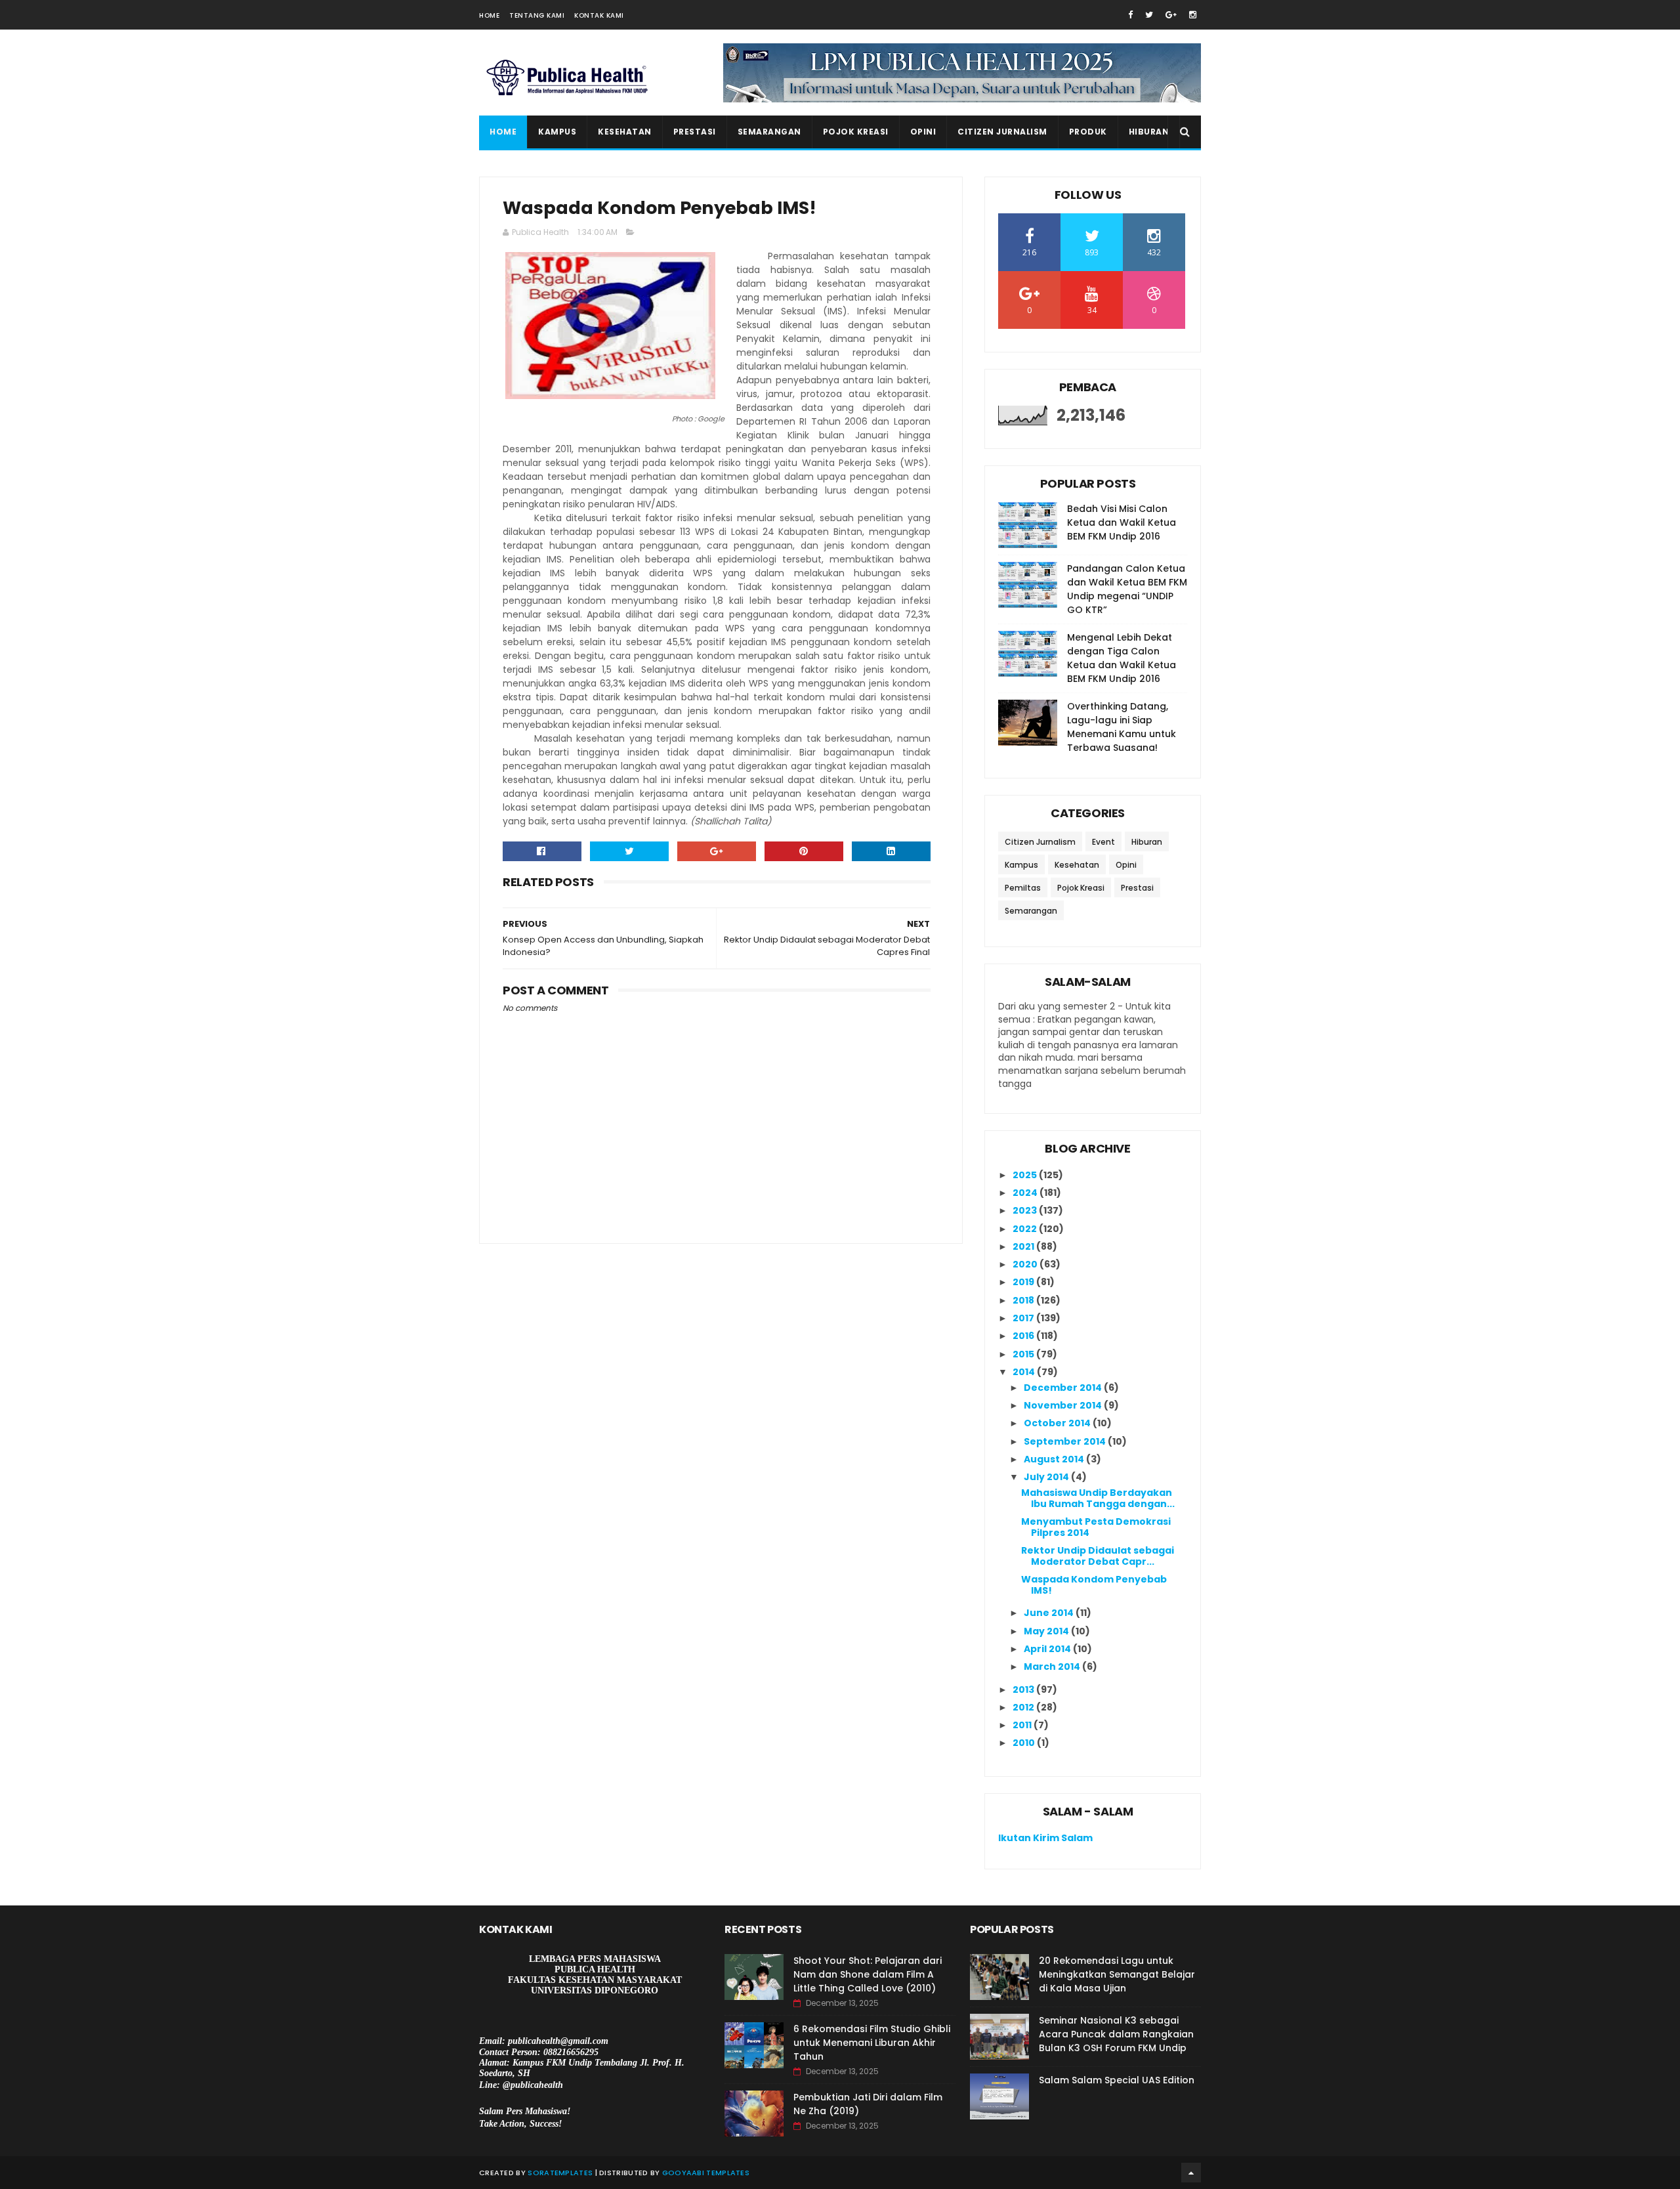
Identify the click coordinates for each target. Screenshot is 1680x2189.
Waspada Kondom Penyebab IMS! (1094, 1585)
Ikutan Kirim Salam (1045, 1838)
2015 (1024, 1354)
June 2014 (1050, 1613)
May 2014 (1047, 1631)
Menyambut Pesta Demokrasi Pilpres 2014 (1096, 1527)
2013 (1024, 1690)
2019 (1024, 1282)
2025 (1026, 1175)
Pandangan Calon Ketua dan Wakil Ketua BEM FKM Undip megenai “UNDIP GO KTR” (1127, 589)
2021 (1024, 1246)
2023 (1026, 1210)
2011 (1023, 1725)
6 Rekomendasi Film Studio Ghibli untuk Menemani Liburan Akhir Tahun (872, 2043)
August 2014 (1055, 1459)
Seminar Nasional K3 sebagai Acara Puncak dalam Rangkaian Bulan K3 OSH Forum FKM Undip (1116, 2034)
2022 (1026, 1229)
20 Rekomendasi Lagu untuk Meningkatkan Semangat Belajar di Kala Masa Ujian (1117, 1974)
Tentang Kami (537, 15)
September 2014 (1066, 1441)
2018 (1024, 1300)
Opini (923, 132)
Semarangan (769, 132)
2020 (1026, 1264)
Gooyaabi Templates (706, 2173)
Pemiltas (1023, 888)
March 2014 (1053, 1667)
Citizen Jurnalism (1002, 132)
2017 (1024, 1318)
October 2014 (1058, 1423)
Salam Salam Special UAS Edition (1117, 2080)
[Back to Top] (1191, 2173)
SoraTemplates (560, 2173)
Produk (1088, 132)
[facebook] (1130, 15)
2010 (1025, 1743)
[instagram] (1193, 15)
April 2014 (1048, 1649)
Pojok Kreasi (856, 132)
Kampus (557, 132)
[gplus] (1171, 15)
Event (1103, 842)
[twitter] (1149, 15)
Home (489, 15)
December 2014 (1064, 1388)
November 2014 (1064, 1405)
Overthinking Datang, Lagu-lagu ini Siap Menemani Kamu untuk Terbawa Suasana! (1122, 727)
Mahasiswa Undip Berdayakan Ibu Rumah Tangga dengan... (1098, 1498)
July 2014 (1047, 1477)
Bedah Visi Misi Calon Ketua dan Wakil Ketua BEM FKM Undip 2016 (1122, 522)
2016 (1024, 1336)
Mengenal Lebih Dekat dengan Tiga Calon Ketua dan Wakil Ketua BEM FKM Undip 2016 (1122, 658)
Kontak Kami (599, 15)
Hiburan (1149, 132)
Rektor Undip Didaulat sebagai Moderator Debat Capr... (1098, 1556)
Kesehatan (625, 132)
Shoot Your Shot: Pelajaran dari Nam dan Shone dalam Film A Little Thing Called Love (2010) (868, 1974)
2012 (1024, 1707)
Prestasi (695, 132)
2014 (1025, 1372)
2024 (1026, 1193)
